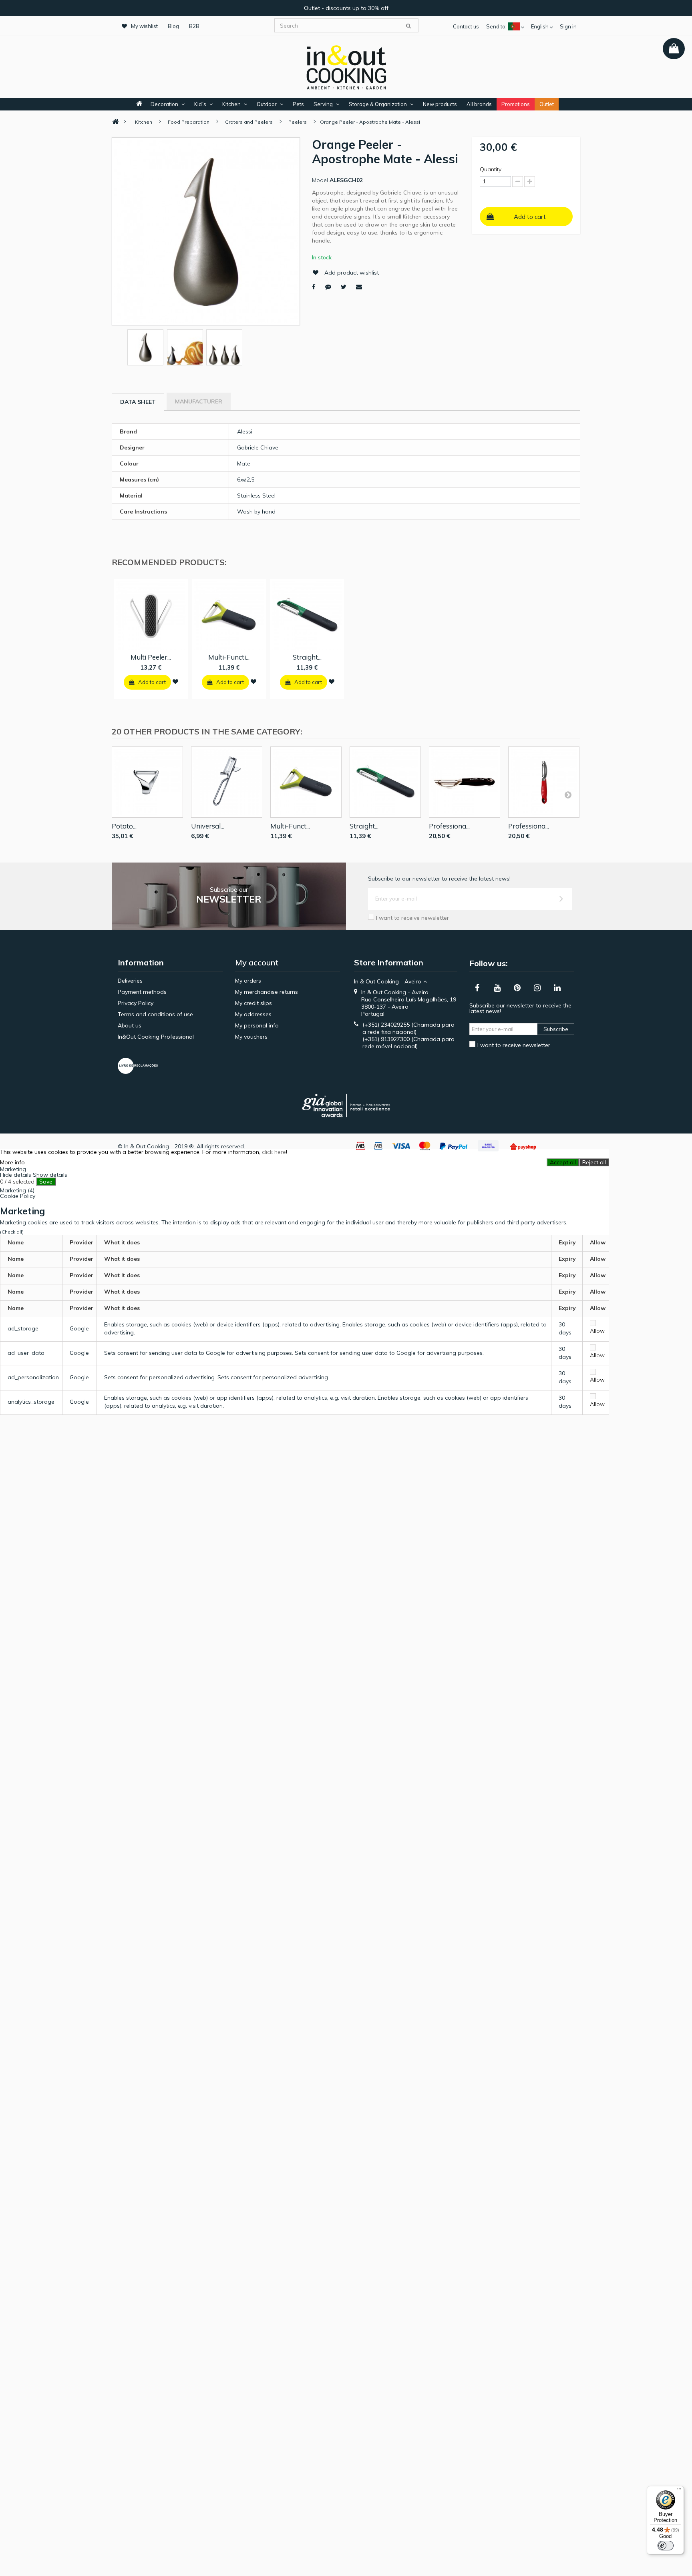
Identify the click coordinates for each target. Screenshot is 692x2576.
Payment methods (142, 992)
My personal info (257, 1025)
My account (257, 962)
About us (130, 1025)
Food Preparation (189, 122)
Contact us (466, 26)
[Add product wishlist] (175, 682)
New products (440, 104)
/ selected (17, 1182)
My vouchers (251, 1037)
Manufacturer (199, 401)
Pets (298, 104)
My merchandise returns (267, 992)
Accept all (563, 1162)
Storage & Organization (378, 104)
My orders (248, 981)
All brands (479, 104)
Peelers (298, 122)
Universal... (208, 826)
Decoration (164, 104)
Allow (597, 1331)
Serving (323, 104)
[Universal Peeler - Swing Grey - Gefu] (227, 782)
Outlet (547, 104)
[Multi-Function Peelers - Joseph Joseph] (306, 782)
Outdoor (267, 104)
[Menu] (679, 2491)
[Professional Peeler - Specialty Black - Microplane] (465, 782)
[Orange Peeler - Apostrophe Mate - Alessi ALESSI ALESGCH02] (145, 347)
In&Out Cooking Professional (156, 1037)
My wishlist (144, 26)
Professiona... (449, 826)
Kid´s (200, 104)
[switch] (666, 2546)
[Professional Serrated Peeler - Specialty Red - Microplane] (544, 782)
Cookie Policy (18, 1196)
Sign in (568, 26)
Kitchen (231, 104)
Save (46, 1182)
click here (274, 1152)
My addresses (253, 1014)
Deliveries (130, 981)
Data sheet (138, 402)
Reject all (594, 1162)
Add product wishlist (352, 273)
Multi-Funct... (290, 826)
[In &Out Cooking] (346, 66)
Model (320, 180)
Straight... (307, 657)
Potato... (124, 826)
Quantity (491, 169)
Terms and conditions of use (155, 1014)
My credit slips (253, 1003)
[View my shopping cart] (674, 49)
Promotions (516, 104)
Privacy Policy (136, 1003)
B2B (194, 26)
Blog (173, 26)
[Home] (115, 122)
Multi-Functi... (229, 657)
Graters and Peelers (249, 122)
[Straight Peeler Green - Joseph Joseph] (385, 782)
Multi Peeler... (151, 657)
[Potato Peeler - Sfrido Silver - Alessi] (147, 782)
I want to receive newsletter (412, 918)
